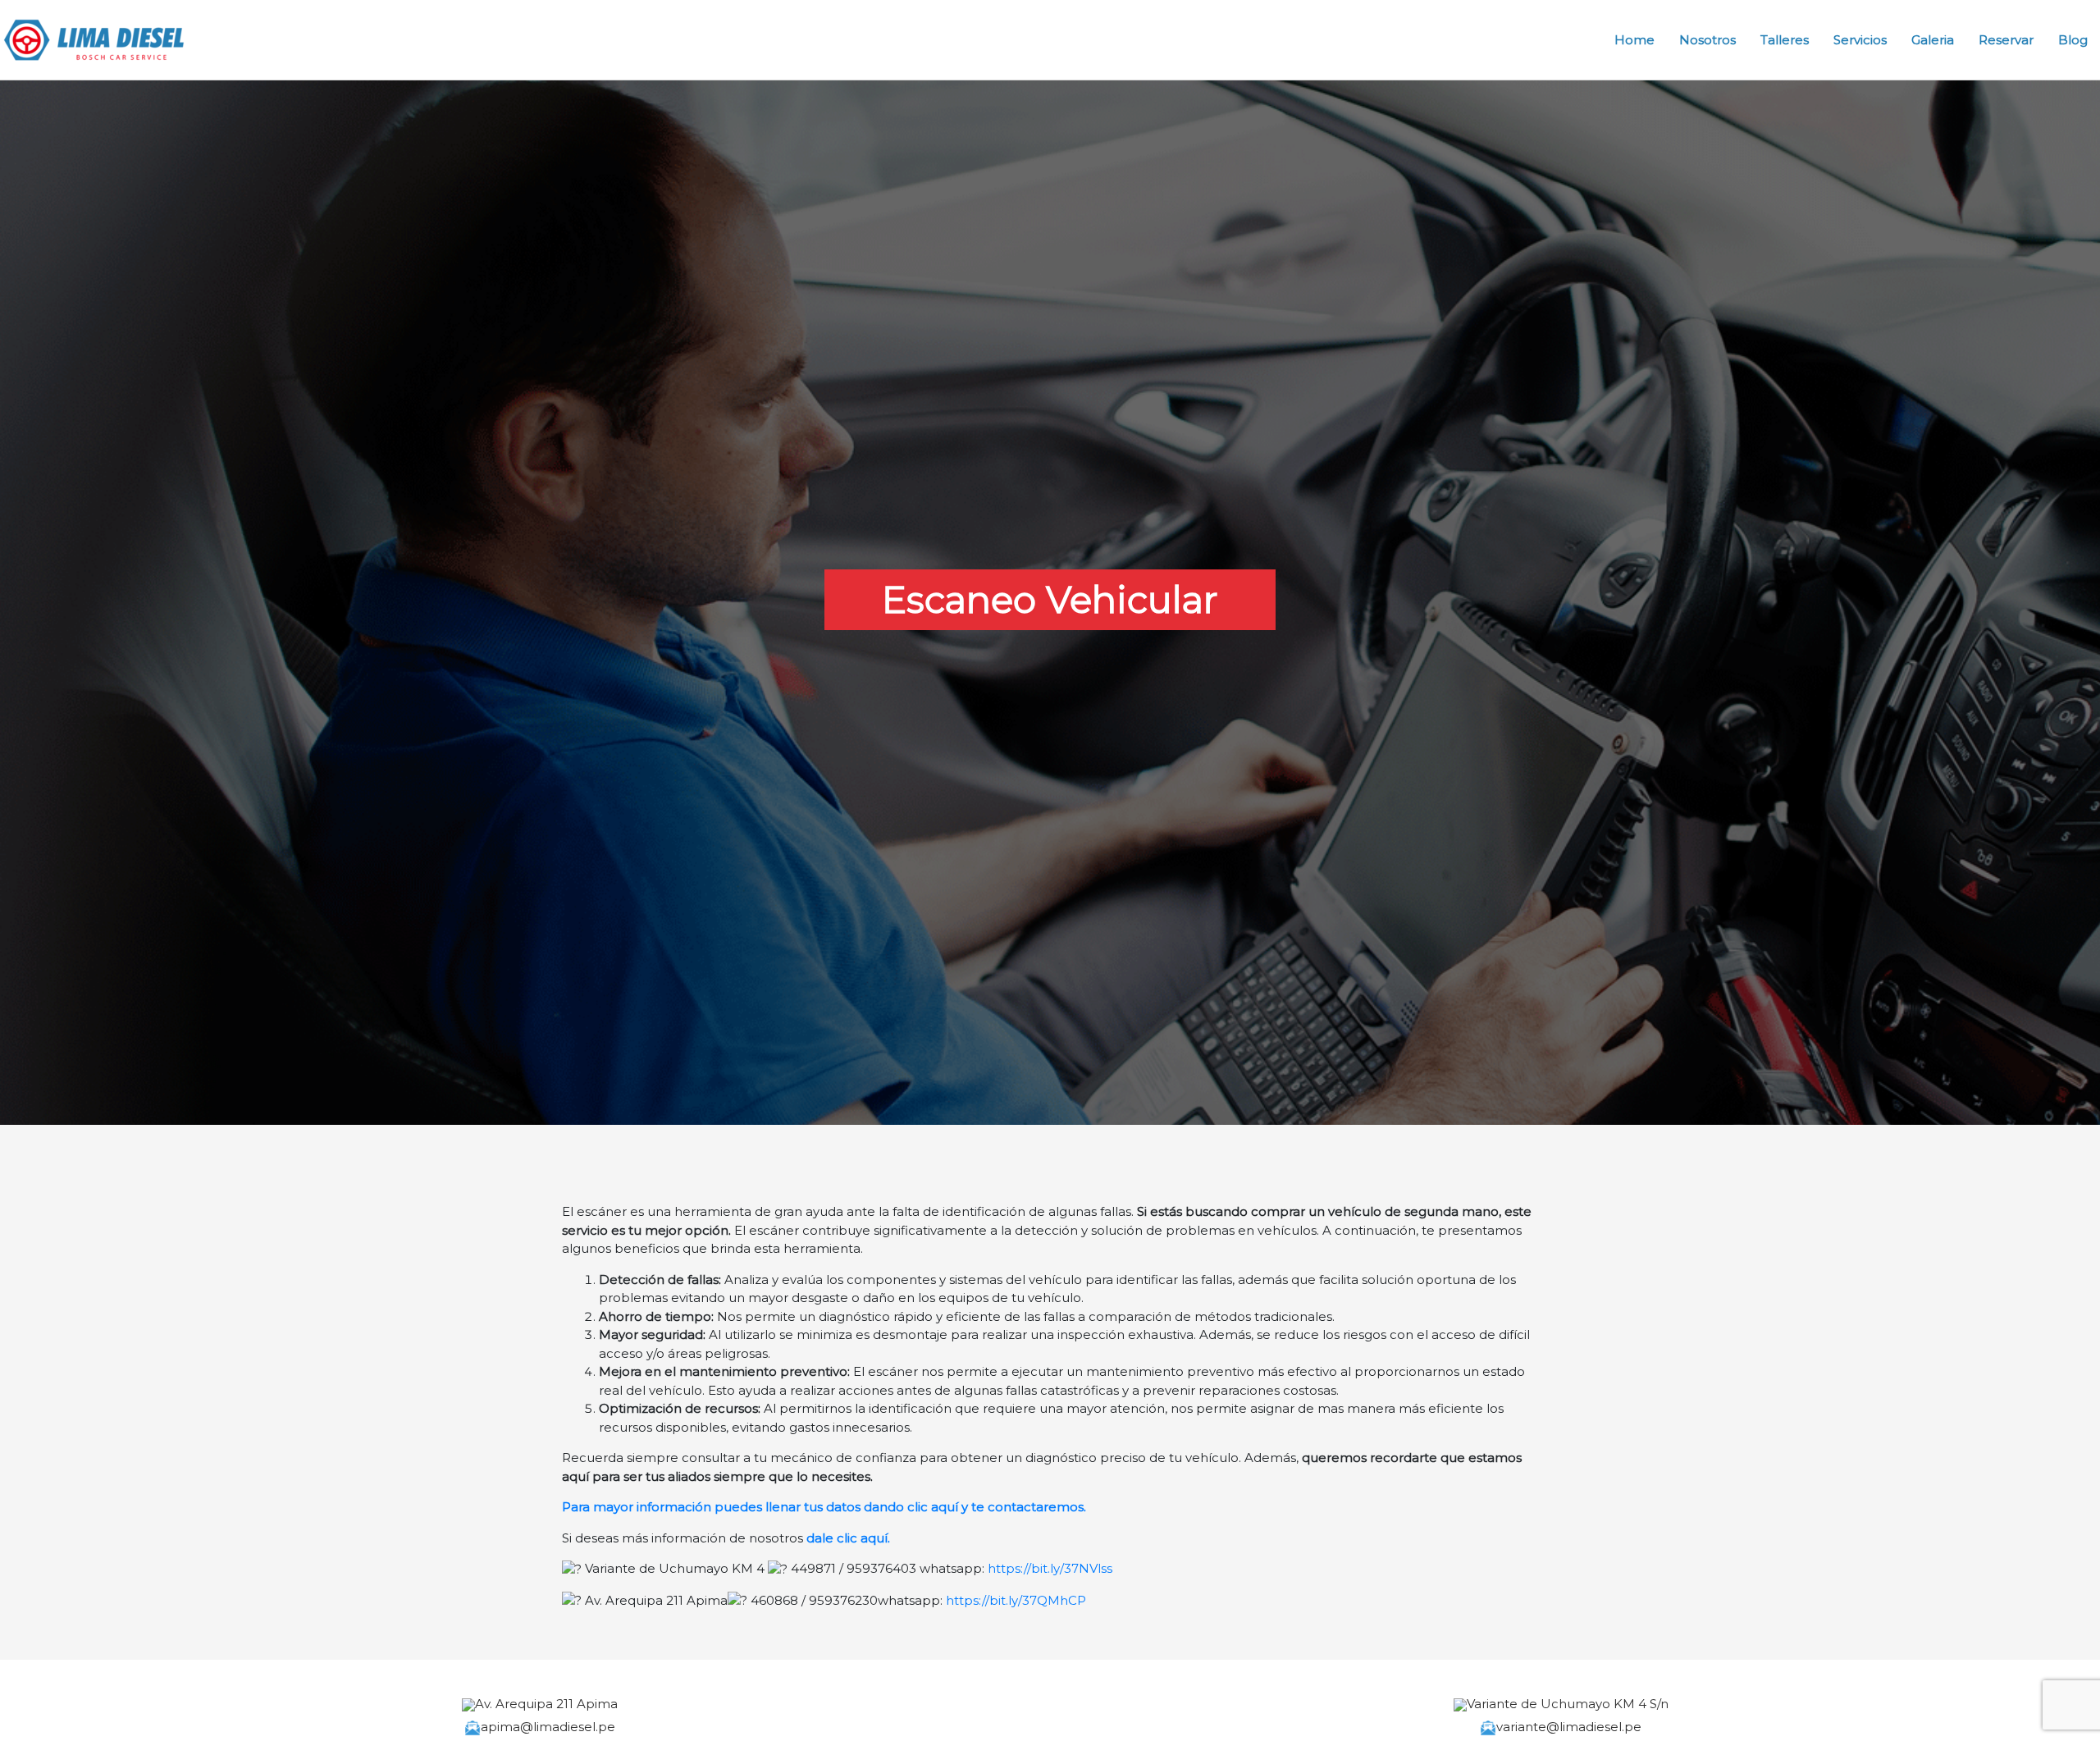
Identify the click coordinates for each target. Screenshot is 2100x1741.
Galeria (1933, 40)
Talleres (1785, 40)
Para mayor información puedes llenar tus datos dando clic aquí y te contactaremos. (824, 1507)
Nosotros (1707, 40)
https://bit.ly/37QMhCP (1016, 1600)
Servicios (1860, 40)
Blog (2073, 40)
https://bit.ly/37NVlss (1050, 1568)
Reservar (2006, 40)
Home (1634, 40)
